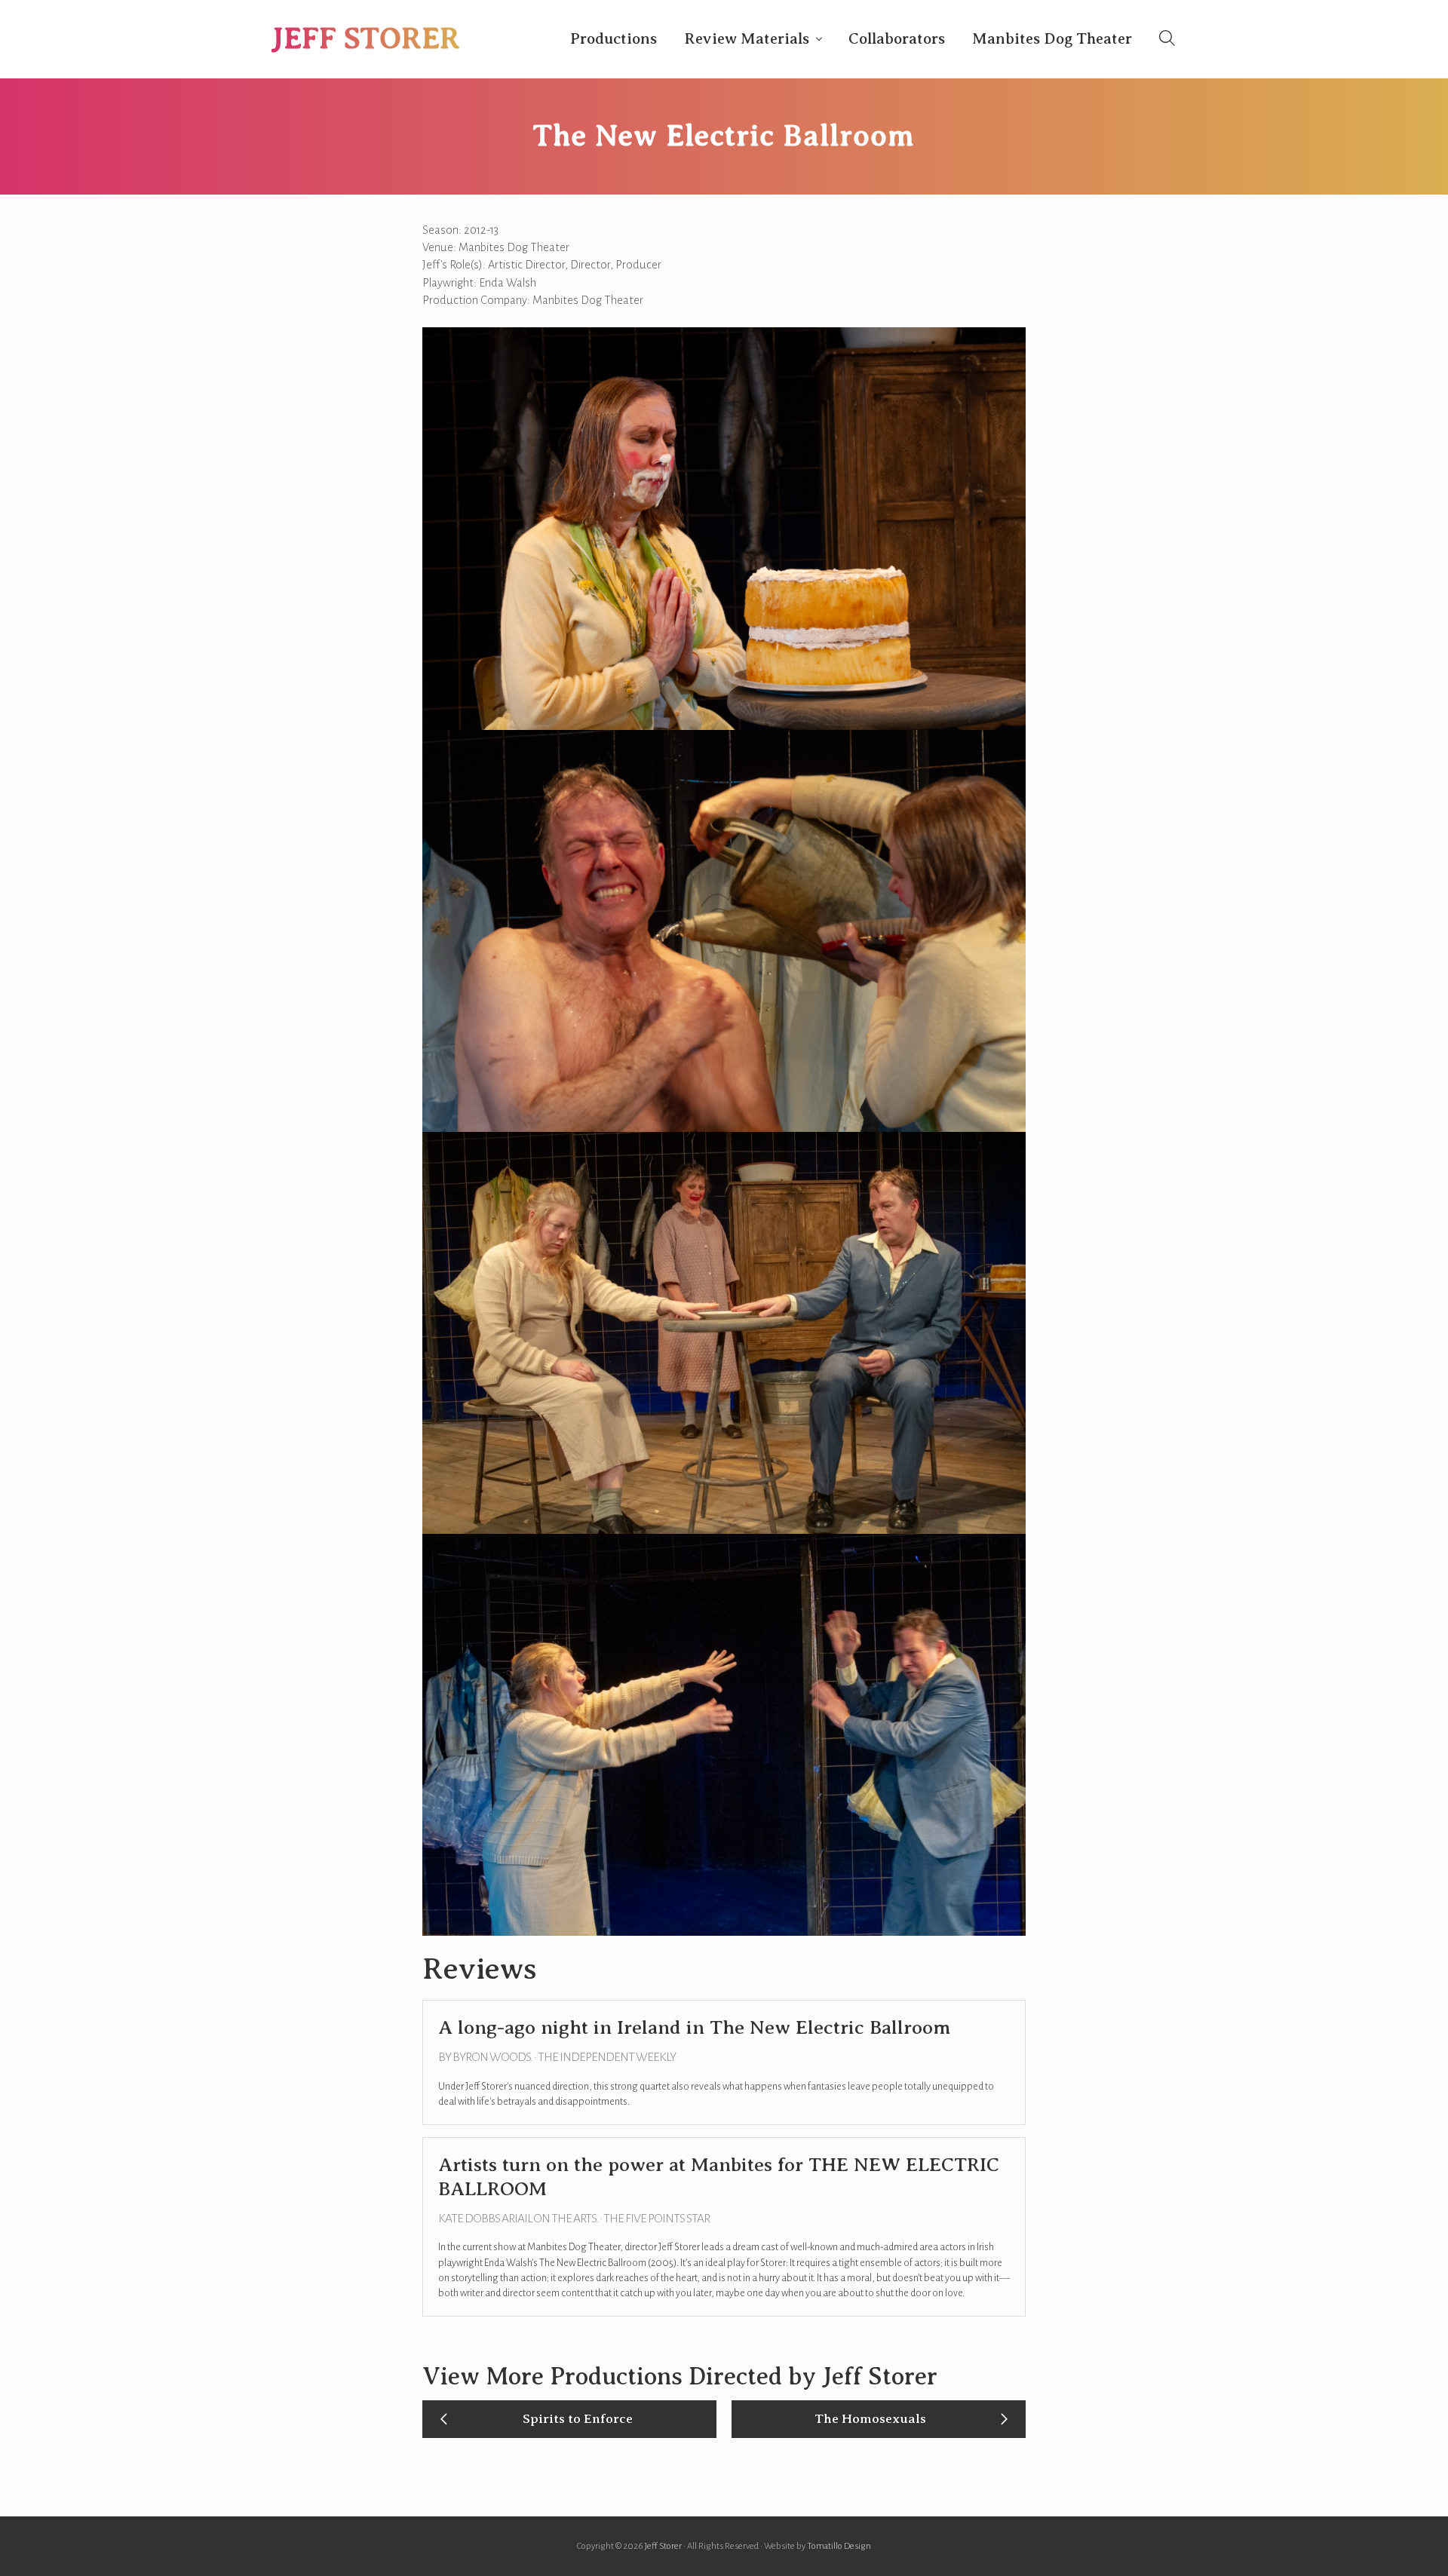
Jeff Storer (366, 38)
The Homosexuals (870, 2418)
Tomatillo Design (839, 2546)
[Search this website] (1167, 38)
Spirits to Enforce (578, 2418)
